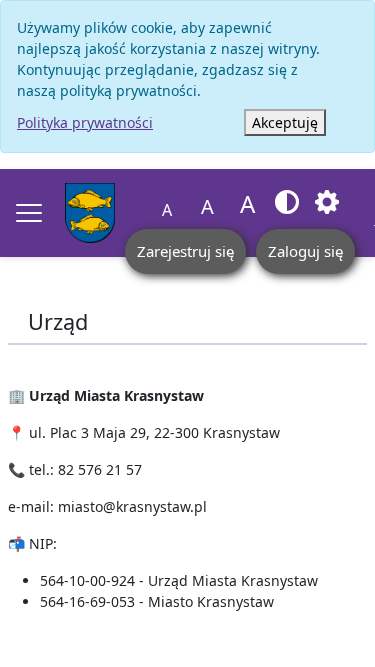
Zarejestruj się (185, 251)
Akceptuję (285, 122)
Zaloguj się (305, 251)
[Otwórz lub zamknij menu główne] (29, 213)
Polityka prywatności (85, 122)
